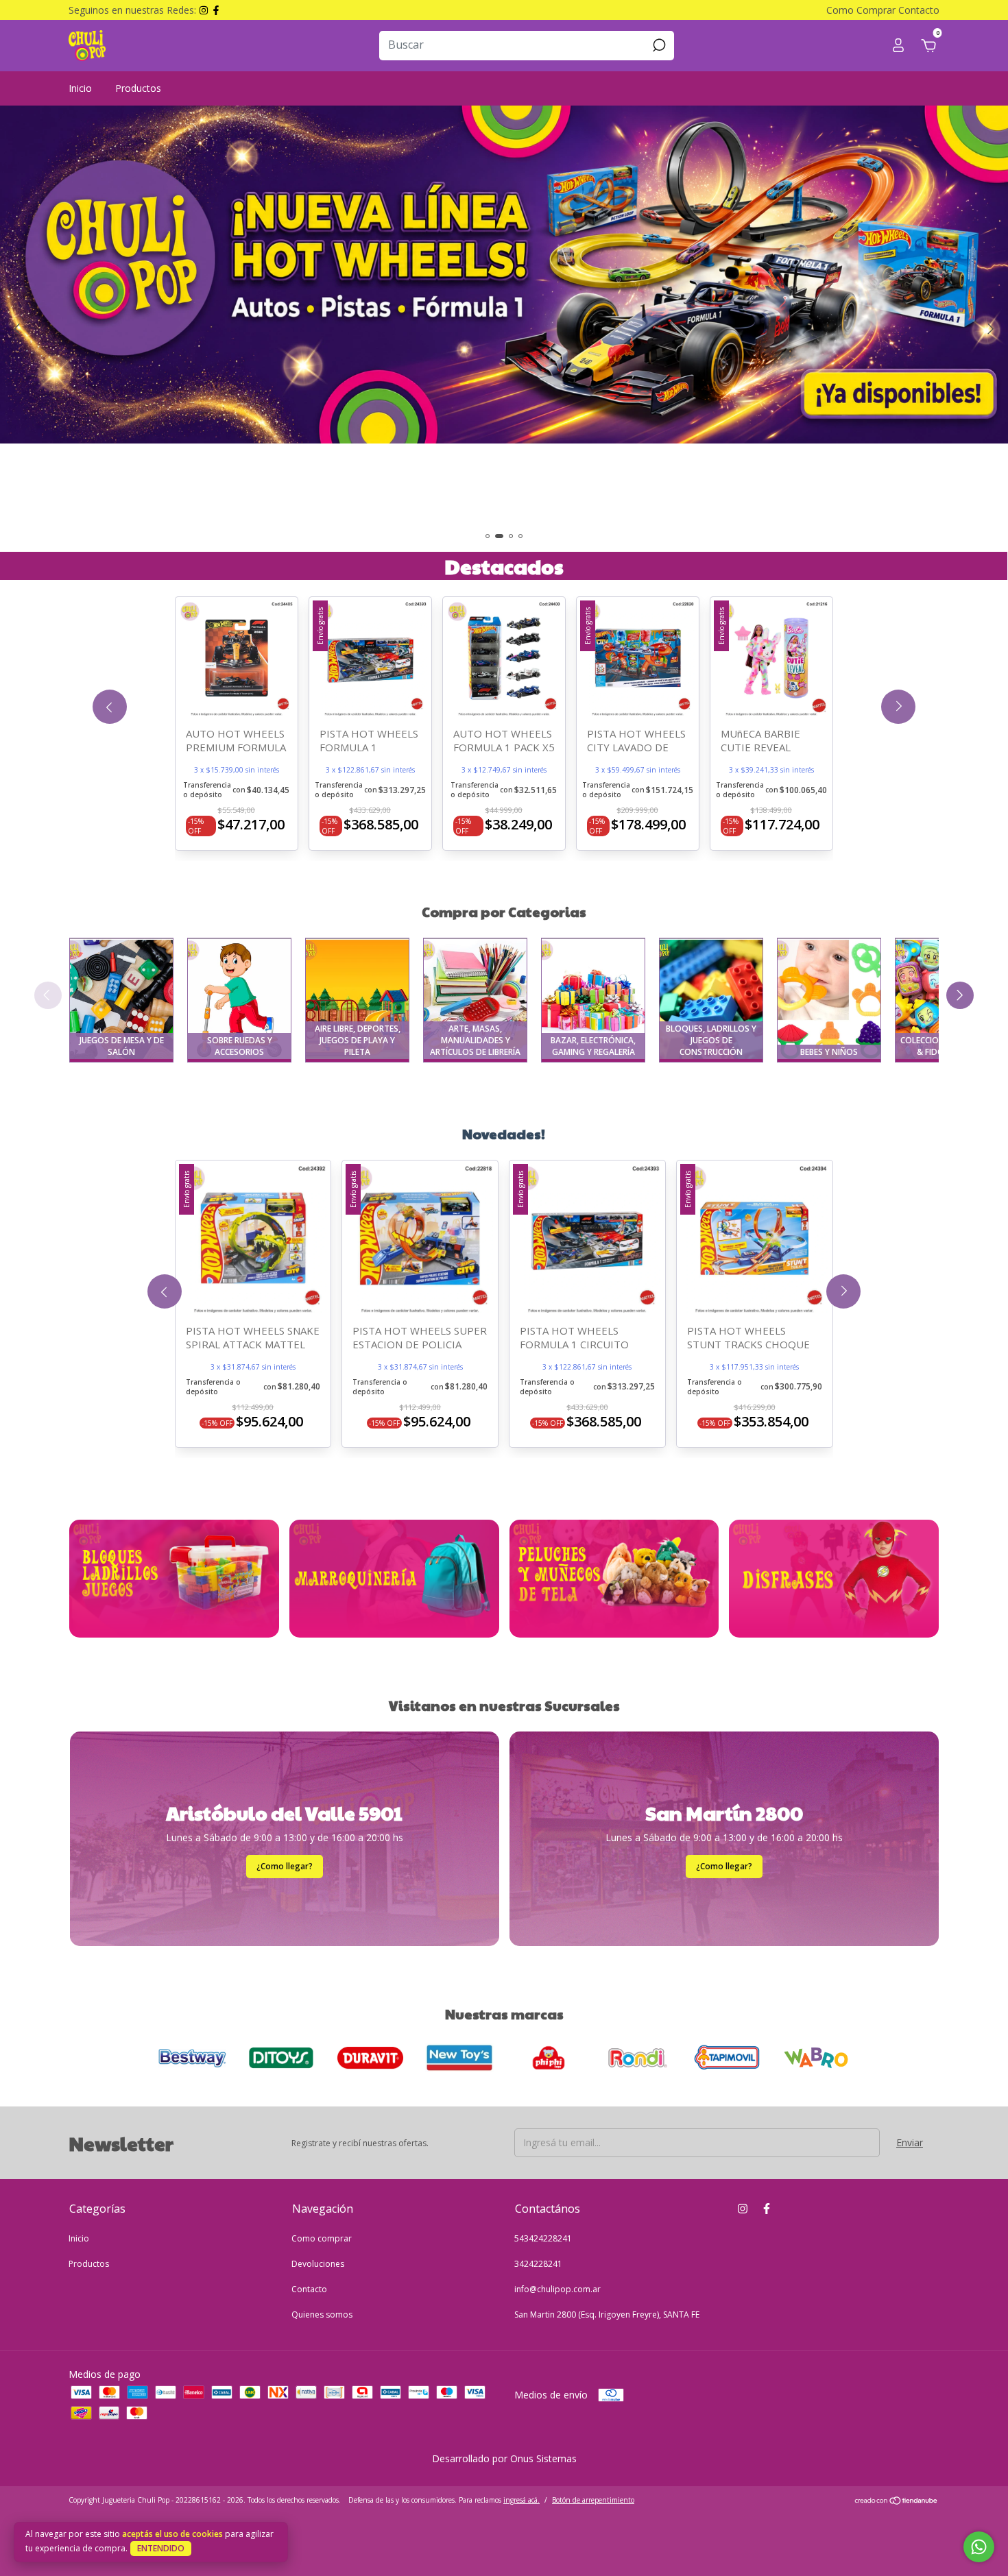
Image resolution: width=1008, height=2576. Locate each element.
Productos (138, 88)
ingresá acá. (521, 2500)
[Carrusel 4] (834, 1579)
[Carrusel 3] (504, 329)
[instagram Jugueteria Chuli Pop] (743, 2208)
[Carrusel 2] (394, 1579)
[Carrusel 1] (174, 1579)
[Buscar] (658, 45)
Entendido (161, 2548)
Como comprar (322, 2238)
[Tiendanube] (897, 2502)
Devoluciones (318, 2264)
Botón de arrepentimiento (593, 2500)
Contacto (919, 10)
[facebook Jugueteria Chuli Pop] (767, 2208)
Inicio (80, 88)
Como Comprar (861, 10)
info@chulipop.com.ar (557, 2289)
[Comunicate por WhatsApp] (979, 2547)
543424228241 (543, 2238)
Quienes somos (322, 2314)
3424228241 (538, 2264)
